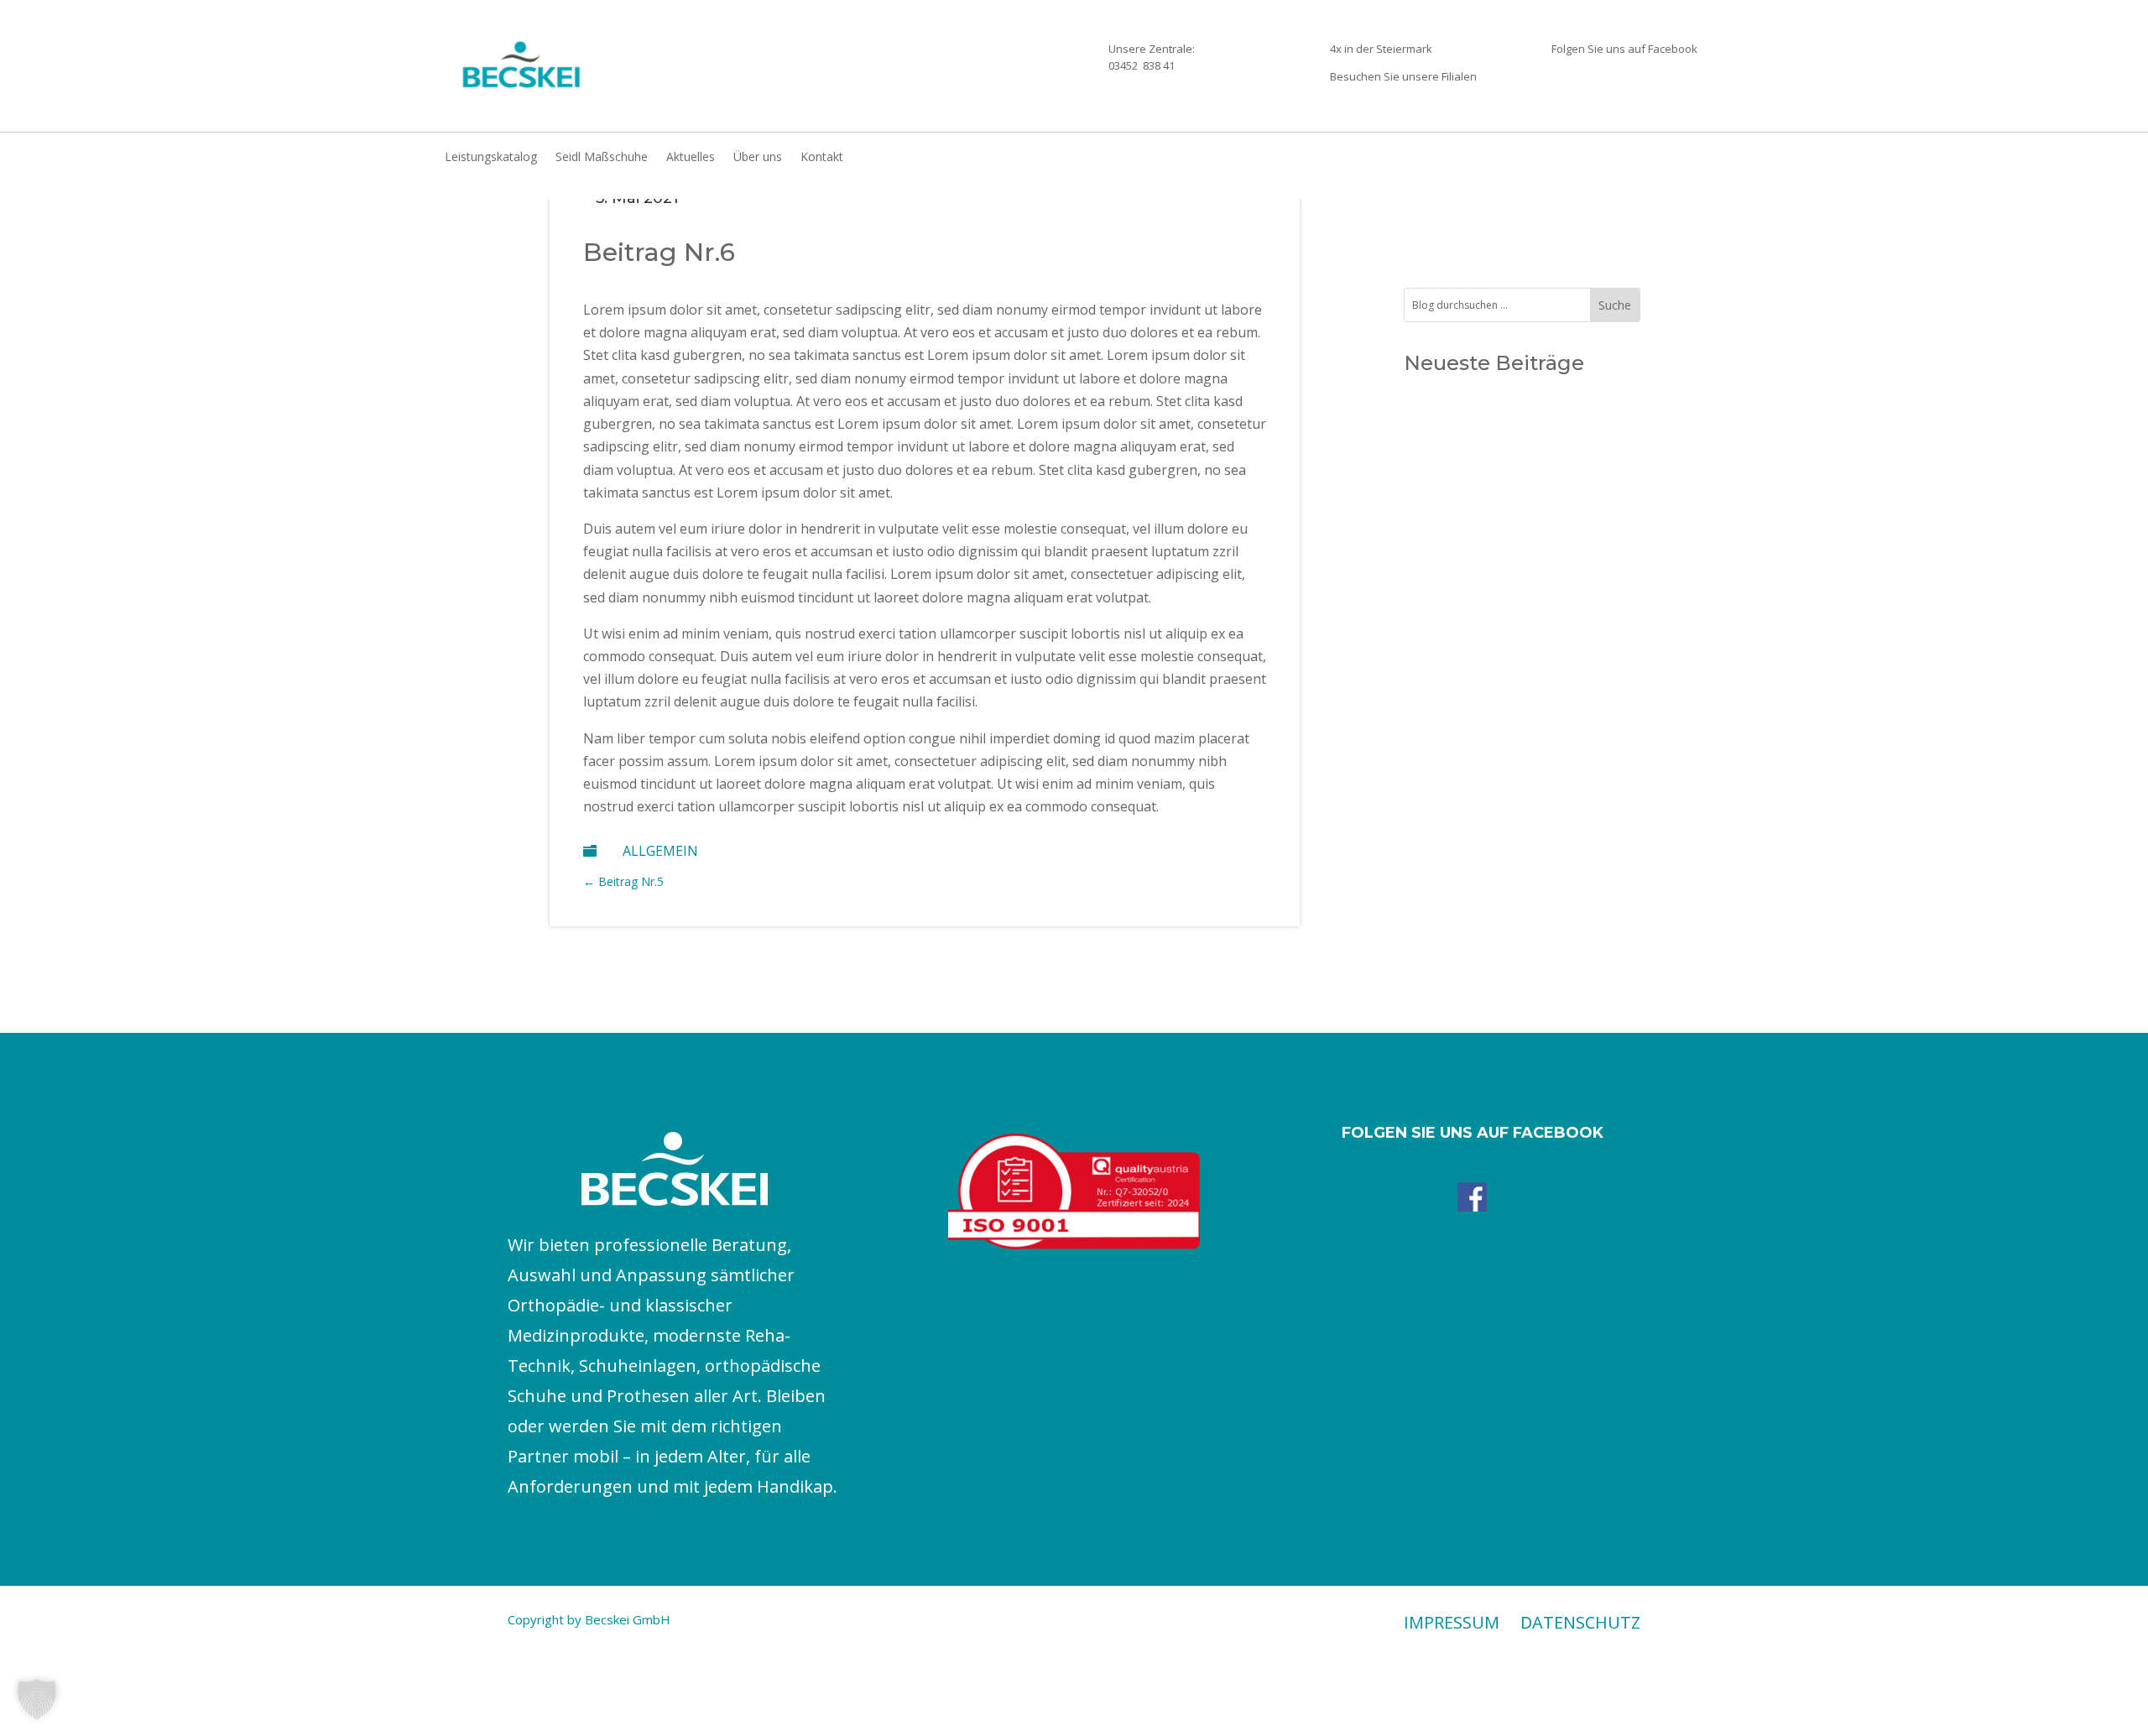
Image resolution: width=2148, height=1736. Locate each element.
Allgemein (660, 851)
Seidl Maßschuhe (602, 158)
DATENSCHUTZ (1580, 1622)
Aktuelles (691, 158)
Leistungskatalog (491, 158)
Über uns (758, 158)
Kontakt (822, 158)
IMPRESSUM (1452, 1622)
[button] (37, 1699)
